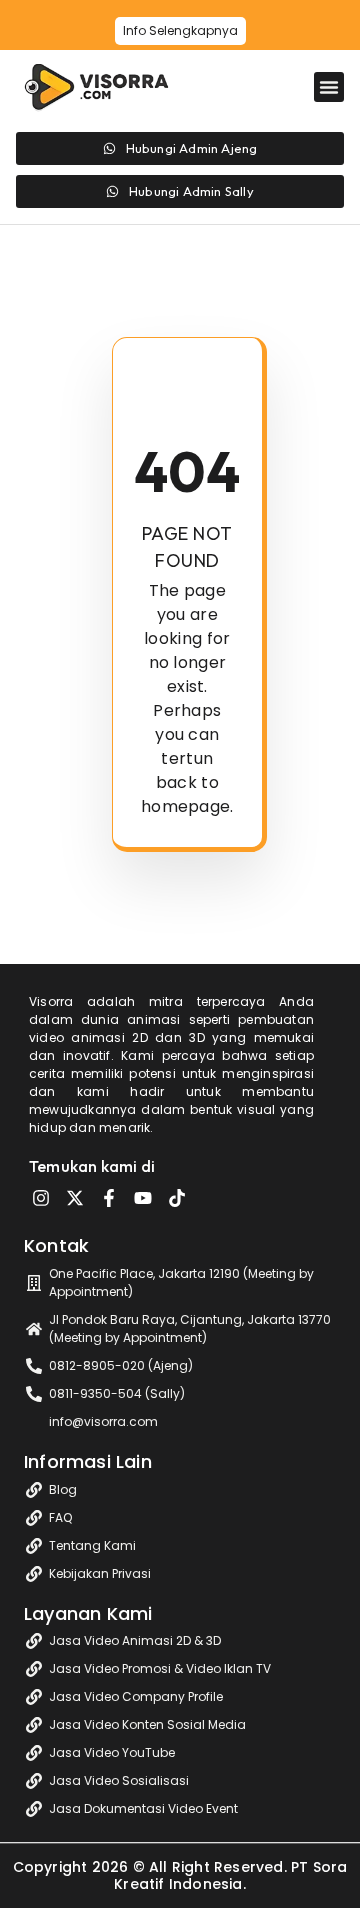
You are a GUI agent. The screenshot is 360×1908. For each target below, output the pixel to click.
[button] (329, 87)
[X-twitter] (75, 1198)
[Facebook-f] (109, 1198)
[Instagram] (41, 1198)
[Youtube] (143, 1198)
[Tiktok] (177, 1198)
